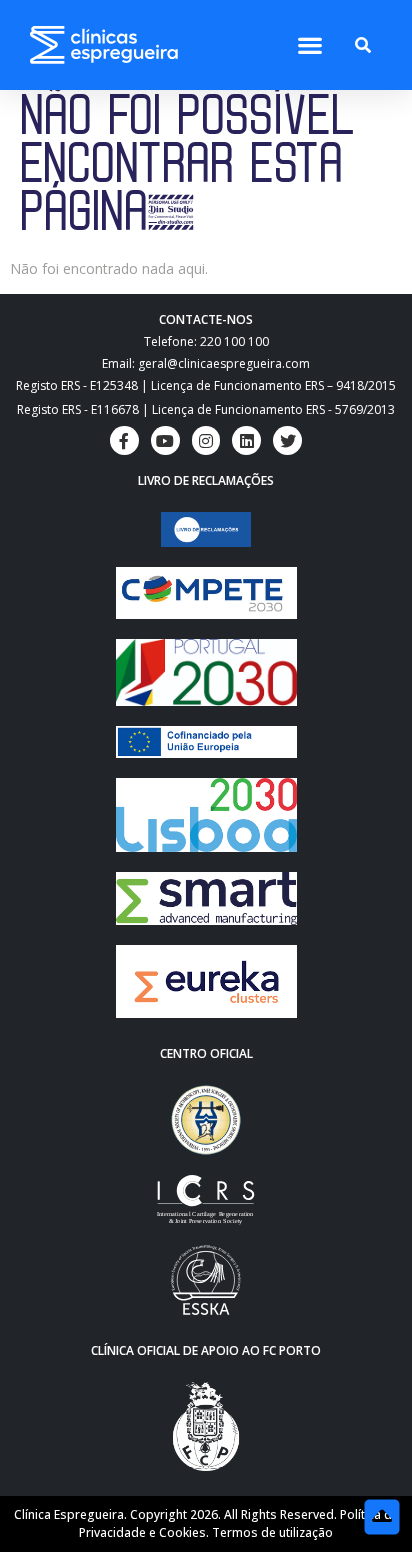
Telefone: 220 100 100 (206, 341)
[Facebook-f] (124, 440)
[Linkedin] (246, 440)
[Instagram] (206, 440)
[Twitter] (287, 440)
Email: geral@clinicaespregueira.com (206, 363)
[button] (309, 45)
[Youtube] (165, 440)
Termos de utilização (272, 1532)
